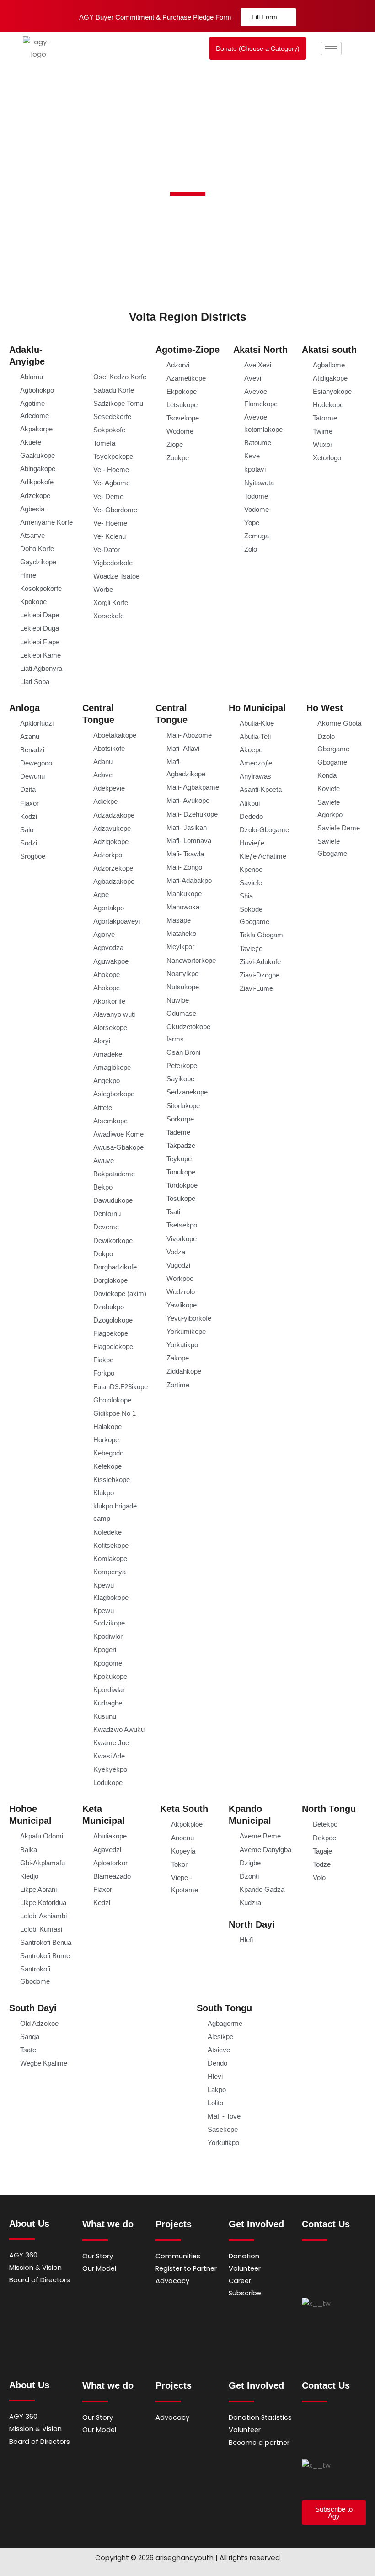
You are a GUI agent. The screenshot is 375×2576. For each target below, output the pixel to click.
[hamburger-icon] (331, 49)
